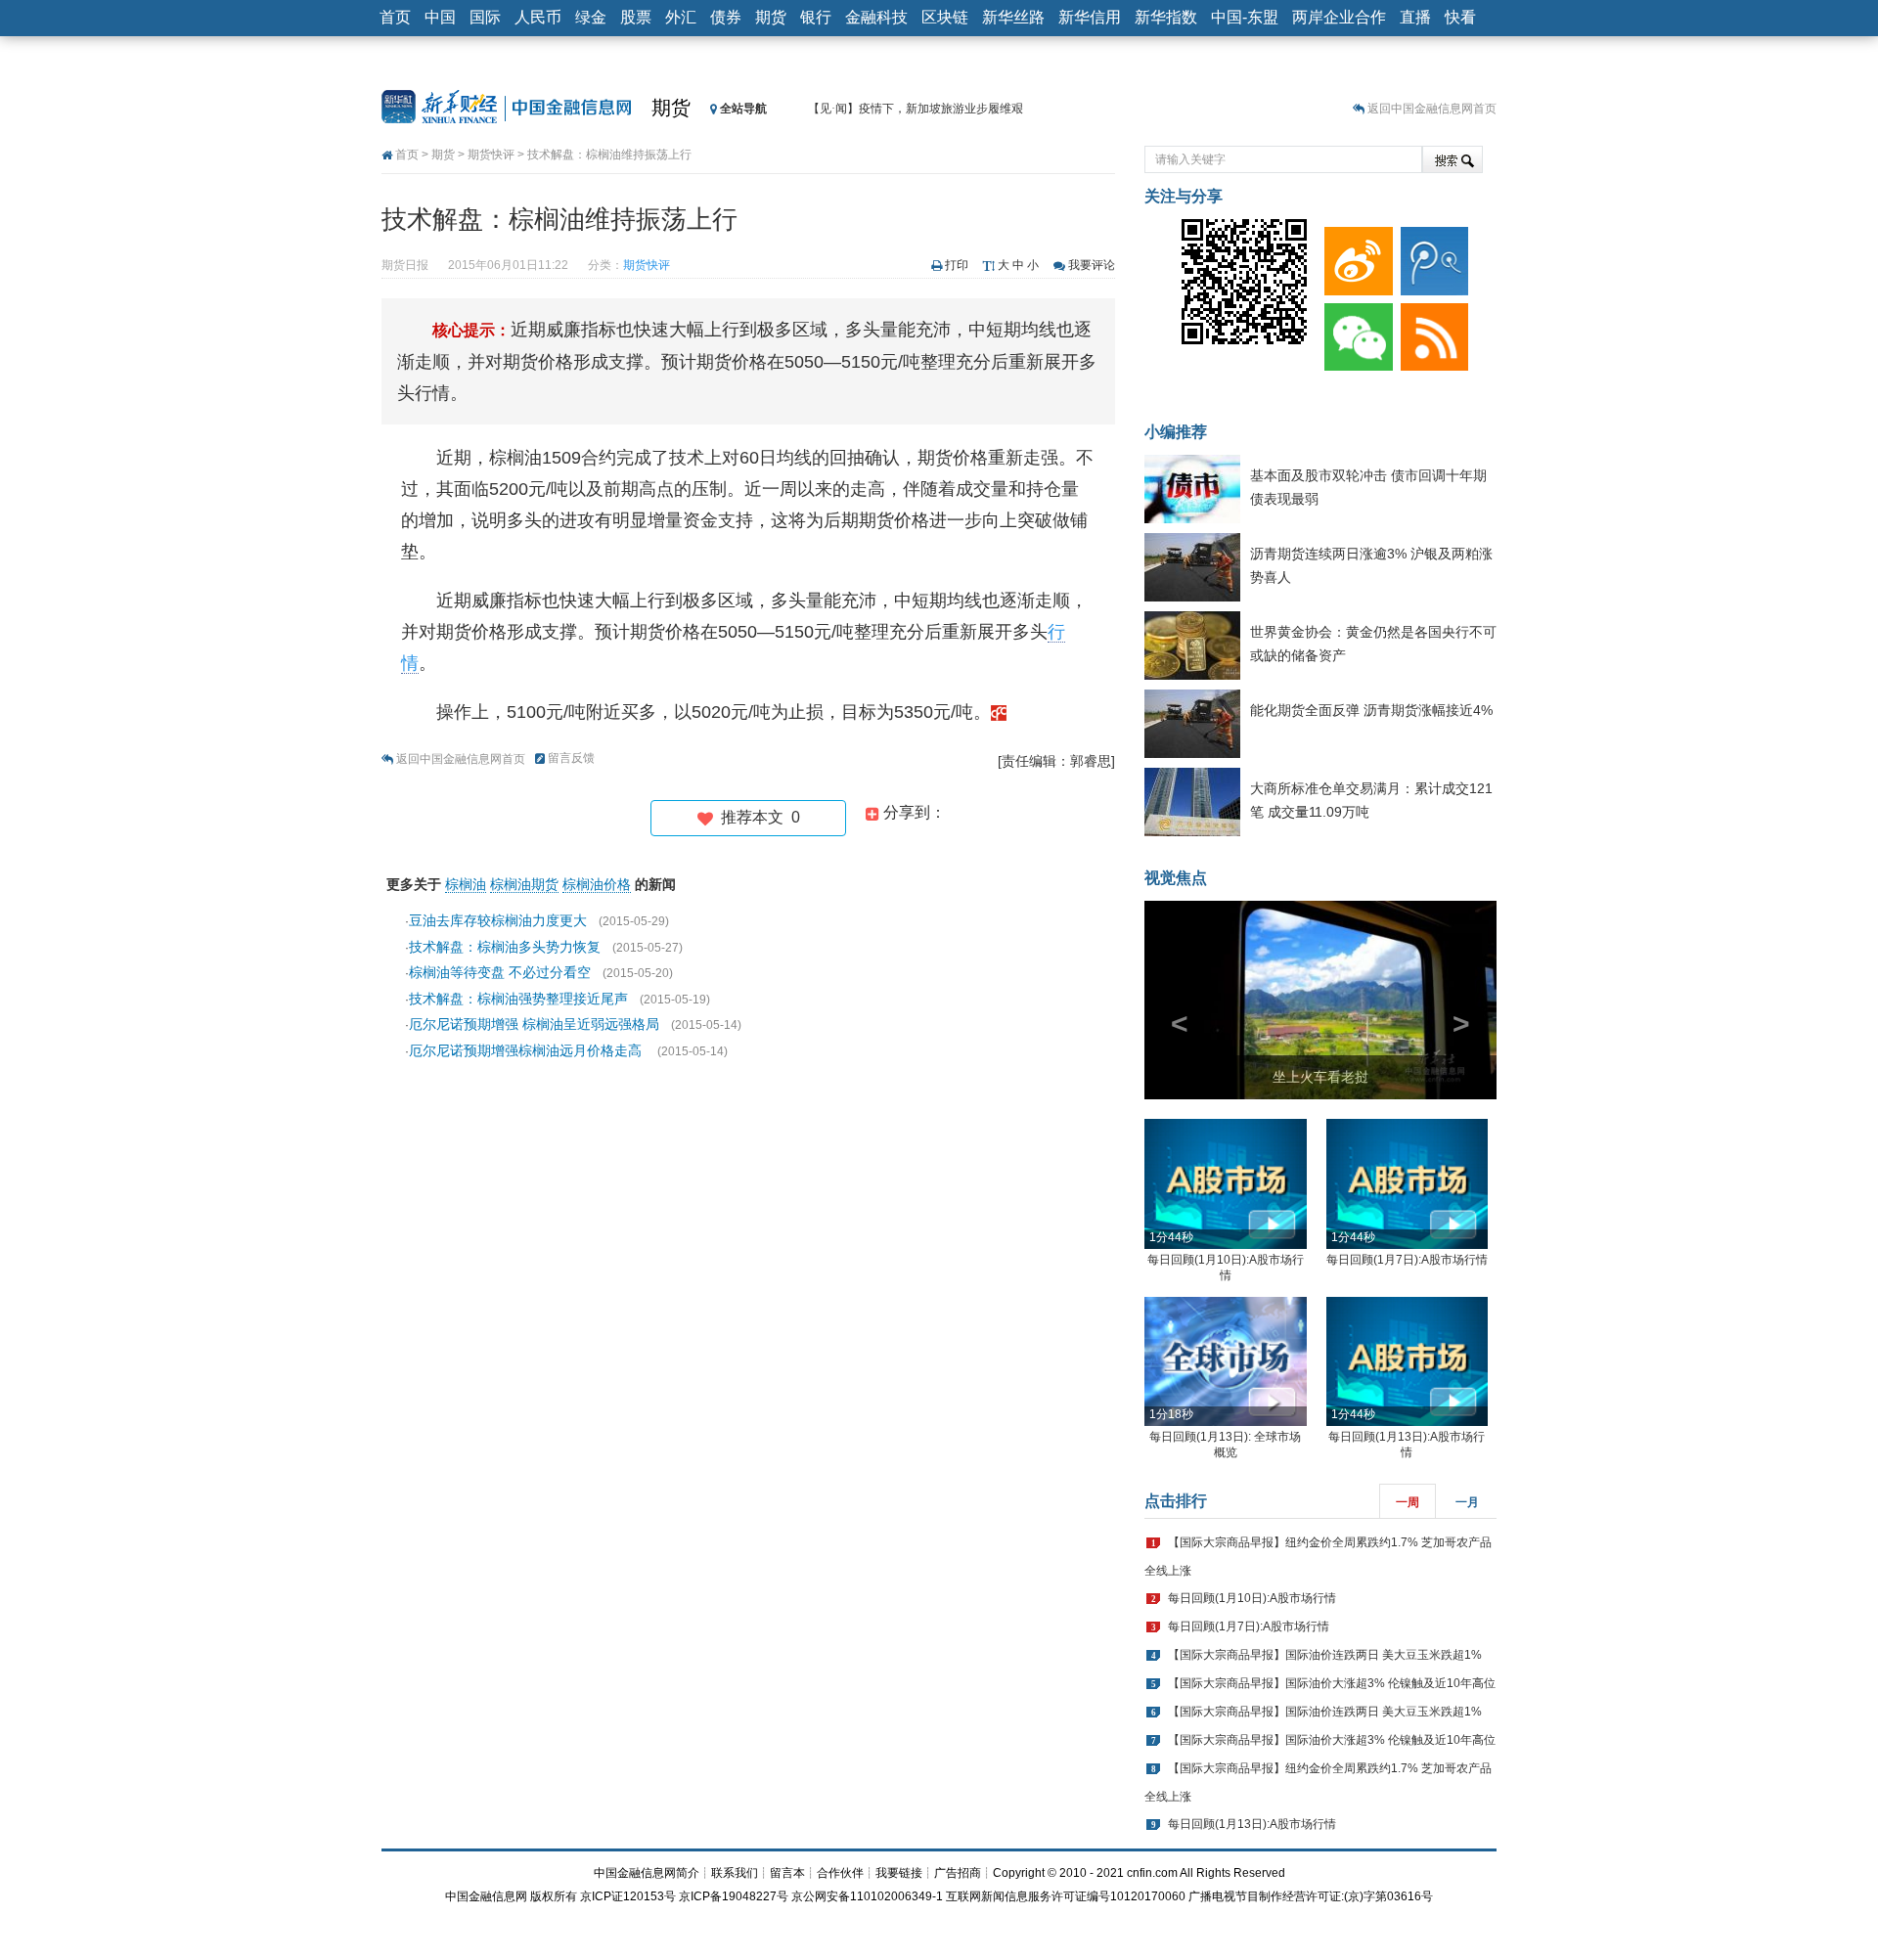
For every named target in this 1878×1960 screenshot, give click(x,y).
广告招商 (958, 1873)
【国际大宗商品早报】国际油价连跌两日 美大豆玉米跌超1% (1325, 1655)
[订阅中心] (1431, 333)
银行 (816, 17)
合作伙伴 (840, 1873)
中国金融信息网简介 (647, 1873)
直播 (1415, 17)
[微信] (1355, 333)
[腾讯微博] (1431, 256)
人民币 (538, 17)
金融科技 (876, 17)
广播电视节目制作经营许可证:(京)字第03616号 (1311, 1896)
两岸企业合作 (1339, 17)
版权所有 (554, 1896)
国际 (485, 17)
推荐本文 (757, 817)
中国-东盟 (1245, 17)
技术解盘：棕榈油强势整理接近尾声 (518, 999)
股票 (636, 17)
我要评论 (1092, 265)
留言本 (787, 1873)
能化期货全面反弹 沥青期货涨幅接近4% (1371, 710)
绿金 (591, 17)
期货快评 (491, 155)
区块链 (945, 17)
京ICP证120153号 (628, 1896)
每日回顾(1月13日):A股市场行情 (1252, 1824)
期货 (771, 17)
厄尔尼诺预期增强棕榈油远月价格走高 (527, 1050)
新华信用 (1090, 17)
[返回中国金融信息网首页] (999, 712)
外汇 (681, 17)
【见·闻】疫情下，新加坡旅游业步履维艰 (916, 109)
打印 (957, 265)
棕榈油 (466, 884)
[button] (1171, 1000)
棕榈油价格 (597, 884)
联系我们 (735, 1873)
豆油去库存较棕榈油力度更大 (498, 920)
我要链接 (899, 1873)
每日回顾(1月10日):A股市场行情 (1252, 1598)
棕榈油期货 (524, 884)
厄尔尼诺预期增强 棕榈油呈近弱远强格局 (534, 1024)
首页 (395, 17)
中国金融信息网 (486, 1896)
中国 (440, 17)
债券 (726, 17)
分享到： (913, 812)
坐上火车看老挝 (1320, 1077)
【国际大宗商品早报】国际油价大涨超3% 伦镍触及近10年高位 (1332, 1683)
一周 (1408, 1502)
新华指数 (1166, 17)
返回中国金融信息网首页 (1432, 109)
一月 (1467, 1502)
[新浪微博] (1355, 256)
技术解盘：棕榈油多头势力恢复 (505, 947)
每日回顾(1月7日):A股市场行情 (1407, 1260)
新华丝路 (1013, 17)
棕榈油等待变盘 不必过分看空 (500, 972)
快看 (1460, 17)
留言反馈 (571, 758)
